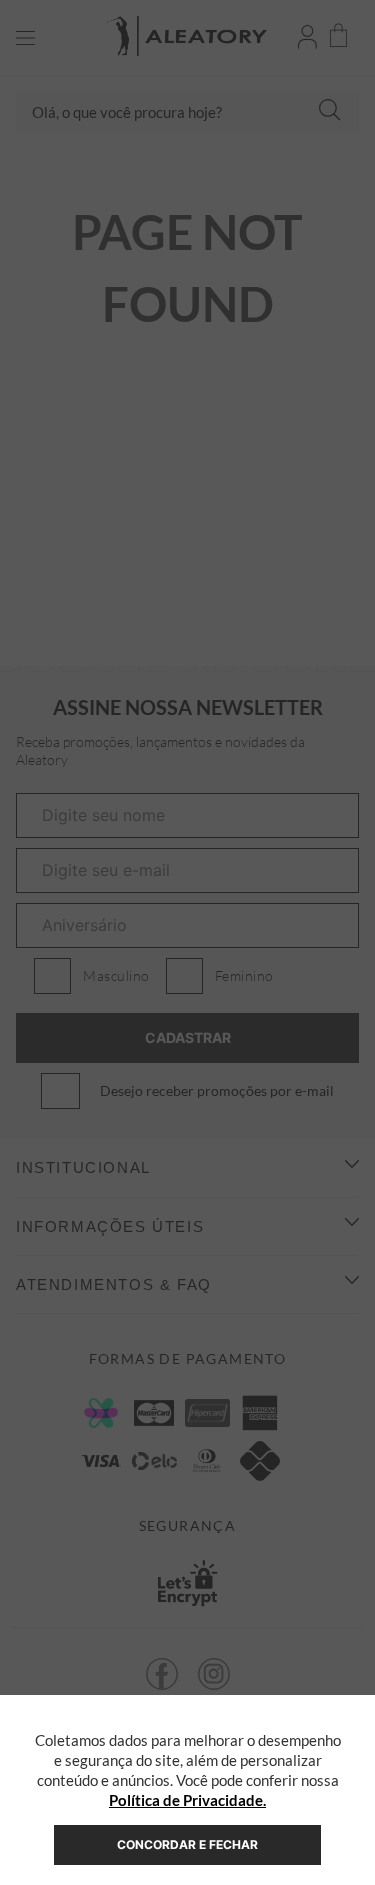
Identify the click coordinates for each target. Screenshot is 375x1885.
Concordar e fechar (187, 1844)
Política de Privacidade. (187, 1800)
